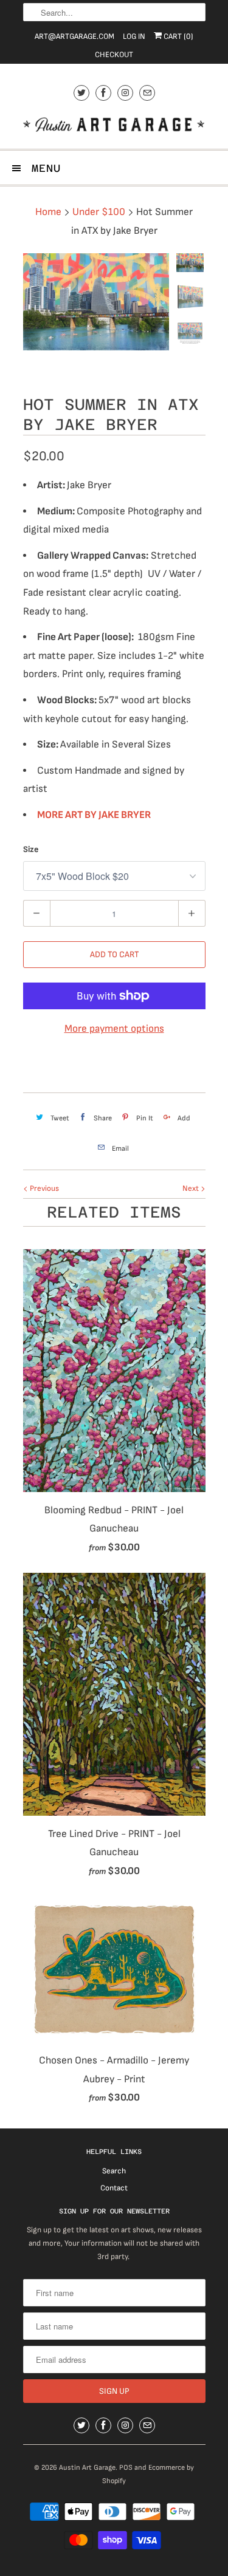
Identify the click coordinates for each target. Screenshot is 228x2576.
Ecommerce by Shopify (148, 2474)
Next (192, 1188)
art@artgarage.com (74, 36)
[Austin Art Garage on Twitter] (81, 93)
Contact (114, 2188)
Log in (134, 36)
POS (126, 2468)
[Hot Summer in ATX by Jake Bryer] (96, 302)
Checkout (114, 55)
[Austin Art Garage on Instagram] (125, 93)
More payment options (114, 1029)
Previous (43, 1188)
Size (31, 849)
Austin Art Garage (87, 2468)
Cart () (178, 36)
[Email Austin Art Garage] (147, 93)
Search (114, 2171)
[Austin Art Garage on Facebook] (103, 93)
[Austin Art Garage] (114, 126)
